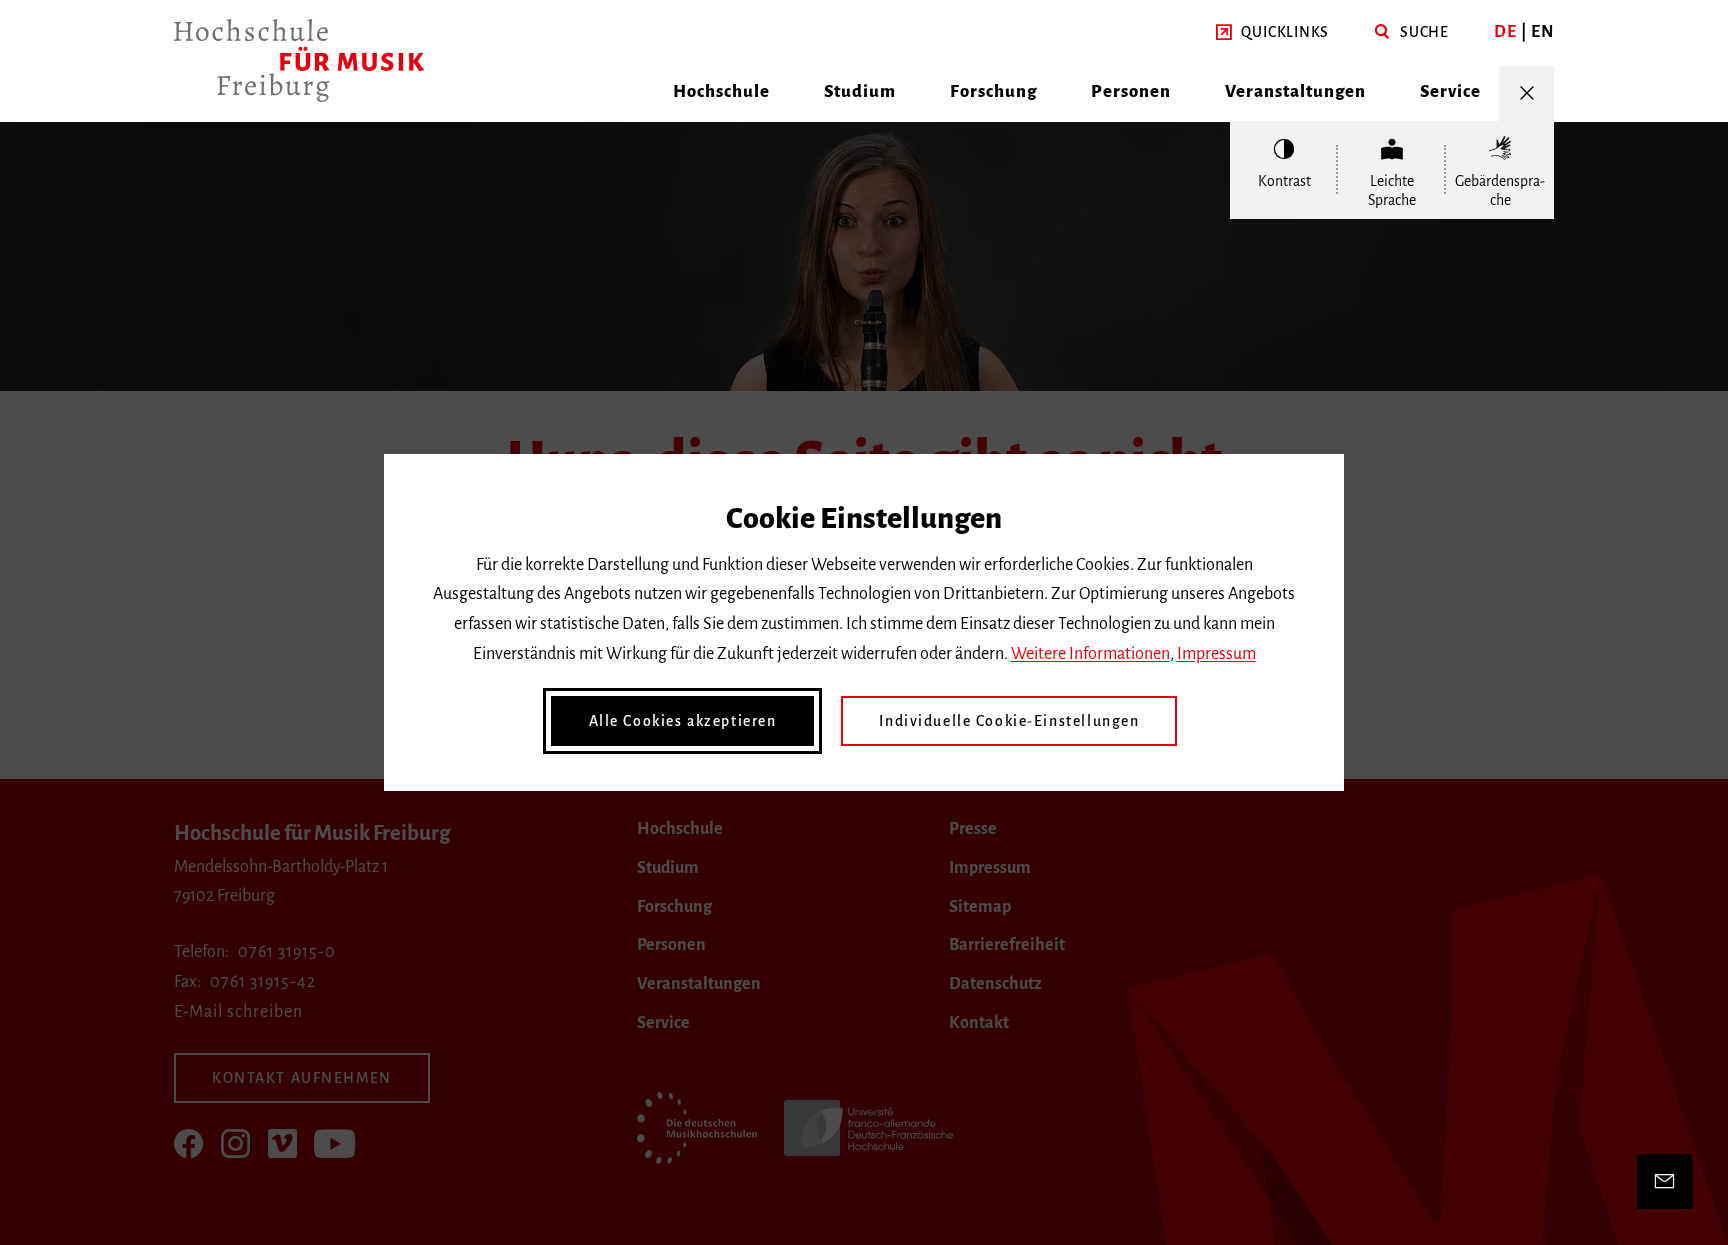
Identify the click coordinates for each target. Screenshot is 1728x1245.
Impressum (1216, 654)
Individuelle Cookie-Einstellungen (1009, 721)
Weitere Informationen (1090, 654)
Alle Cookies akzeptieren (683, 721)
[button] (1272, 33)
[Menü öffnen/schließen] (1526, 93)
